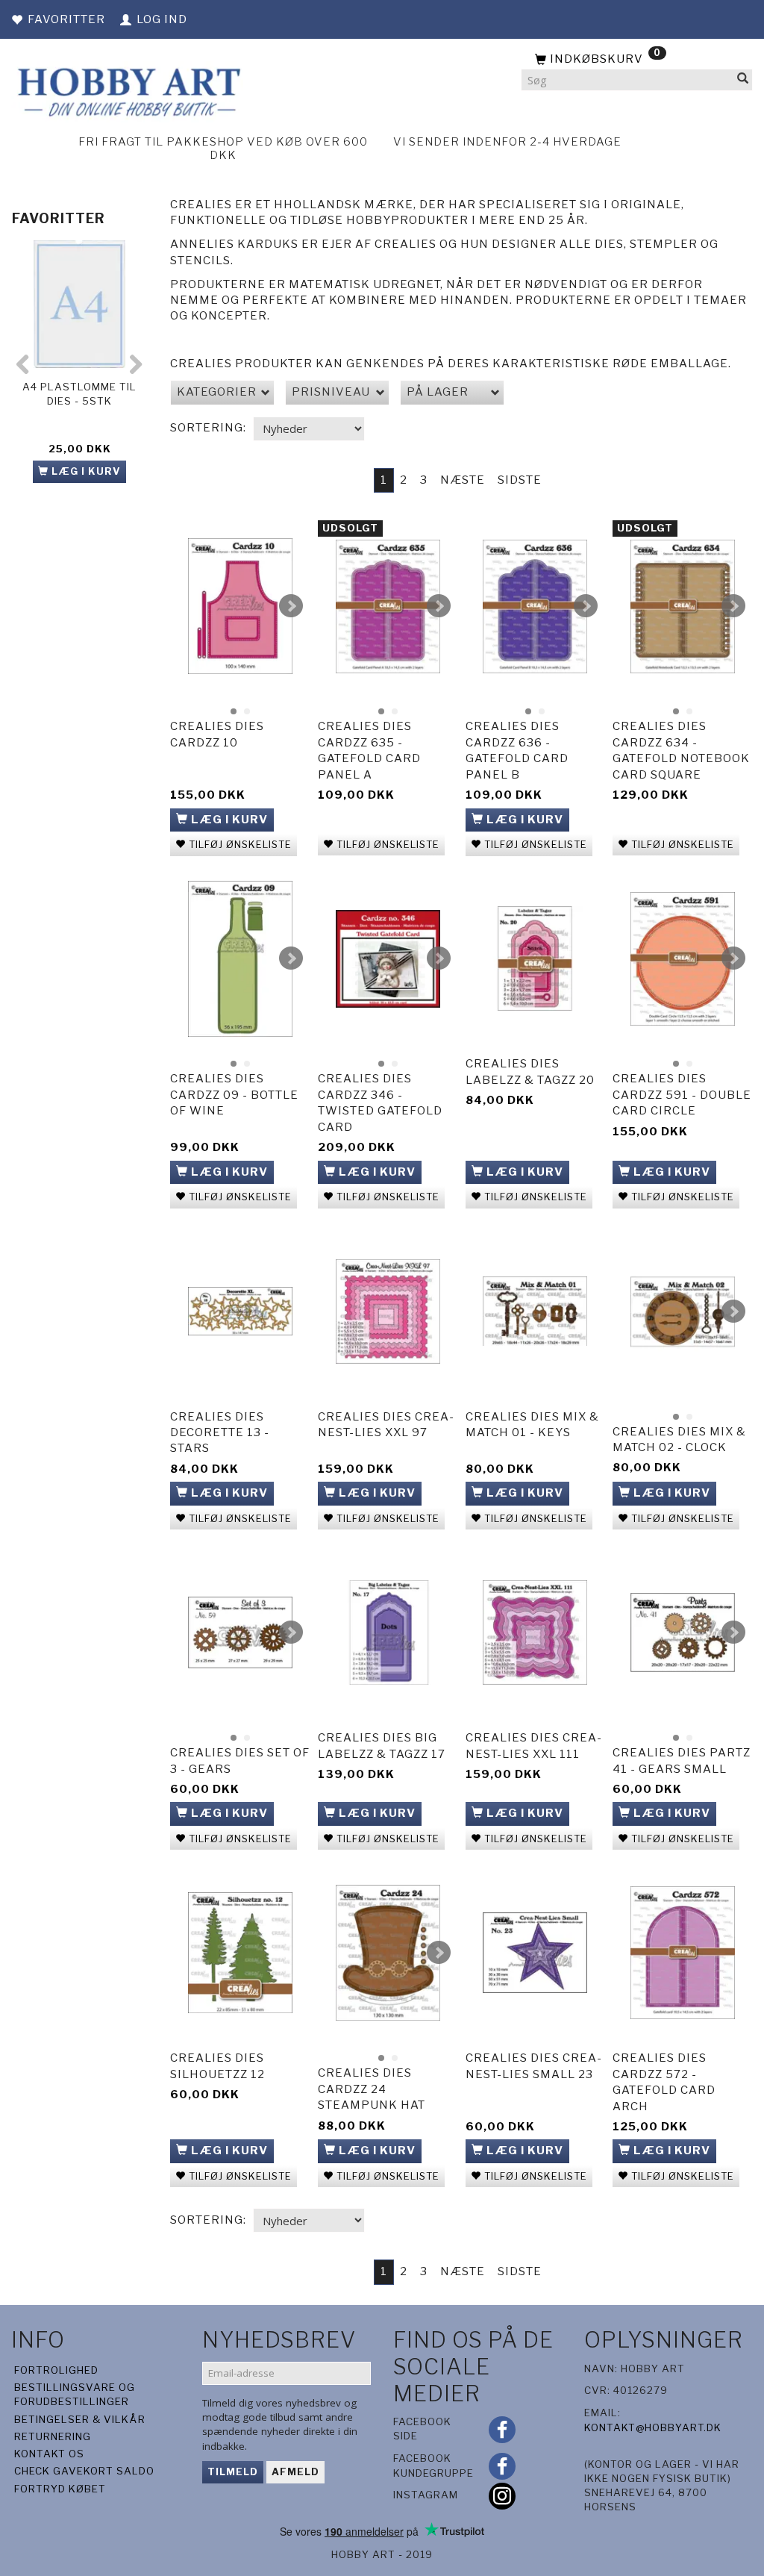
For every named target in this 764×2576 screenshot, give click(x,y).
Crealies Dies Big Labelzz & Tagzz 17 (382, 1746)
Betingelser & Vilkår (80, 2419)
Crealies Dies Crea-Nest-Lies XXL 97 (386, 1425)
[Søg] (743, 80)
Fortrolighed (56, 2370)
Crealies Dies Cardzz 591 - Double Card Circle (682, 1095)
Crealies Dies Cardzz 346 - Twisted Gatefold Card (380, 1103)
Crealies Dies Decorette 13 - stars (220, 1433)
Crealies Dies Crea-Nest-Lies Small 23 (534, 2066)
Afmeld (295, 2471)
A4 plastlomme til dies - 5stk (79, 394)
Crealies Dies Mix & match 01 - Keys (532, 1425)
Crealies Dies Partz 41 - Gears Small (682, 1761)
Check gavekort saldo (84, 2471)
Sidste (520, 480)
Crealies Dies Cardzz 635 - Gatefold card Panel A (369, 750)
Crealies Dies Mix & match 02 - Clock (679, 1440)
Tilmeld (233, 2471)
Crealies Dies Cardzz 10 (217, 734)
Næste (463, 480)
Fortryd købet (60, 2489)
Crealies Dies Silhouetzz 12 (217, 2066)
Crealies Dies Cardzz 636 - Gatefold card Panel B (517, 750)
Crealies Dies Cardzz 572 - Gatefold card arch (664, 2082)
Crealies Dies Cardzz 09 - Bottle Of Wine (234, 1095)
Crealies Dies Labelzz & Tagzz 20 (530, 1072)
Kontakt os (49, 2454)
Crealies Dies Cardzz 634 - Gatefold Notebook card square (681, 750)
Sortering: (208, 428)
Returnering (53, 2436)
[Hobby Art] (127, 90)
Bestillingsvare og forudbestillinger (75, 2394)
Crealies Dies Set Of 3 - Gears (240, 1761)
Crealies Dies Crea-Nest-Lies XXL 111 (534, 1746)
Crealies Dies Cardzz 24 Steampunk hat (372, 2089)
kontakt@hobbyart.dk (653, 2427)
